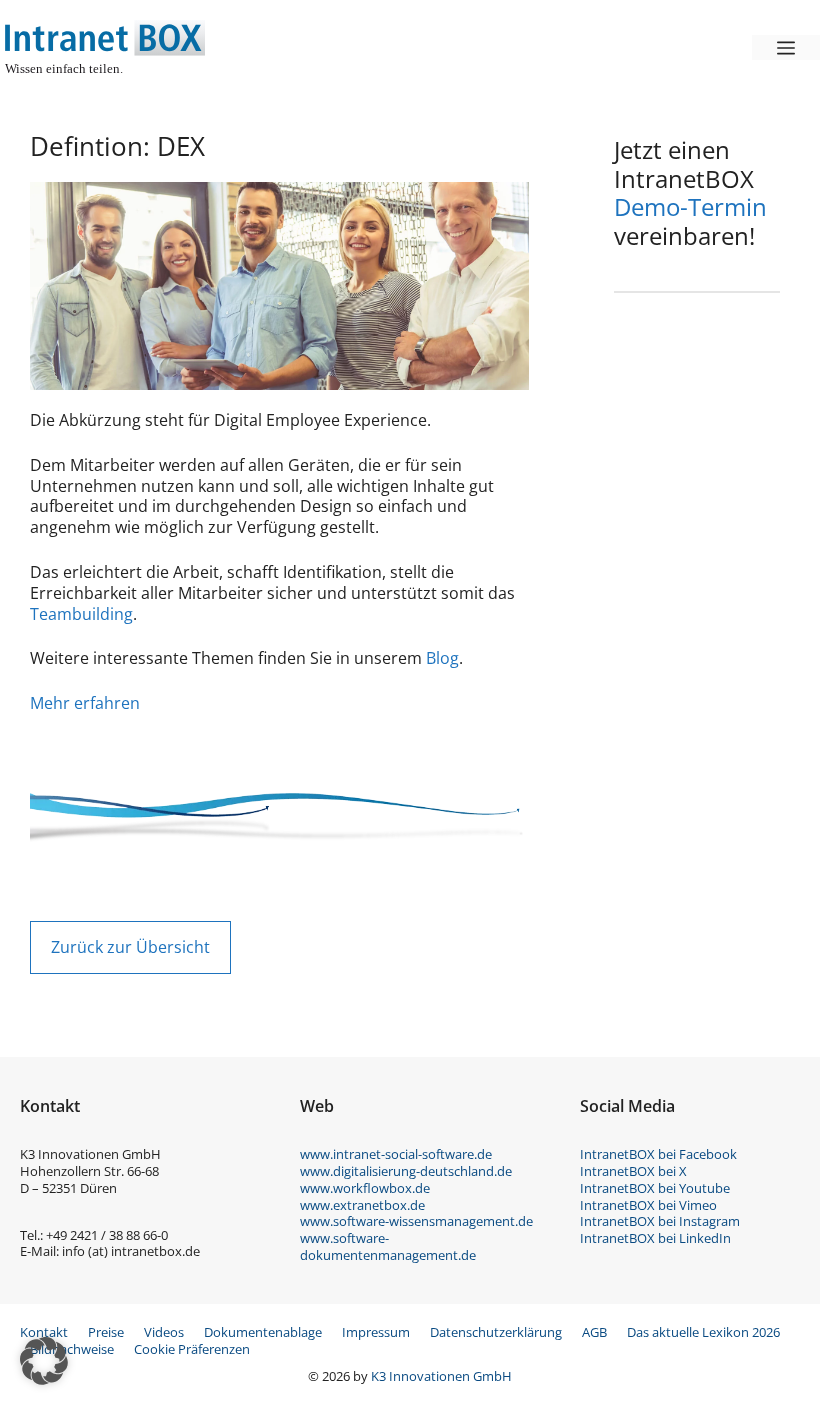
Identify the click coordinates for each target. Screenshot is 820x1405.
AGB (594, 1332)
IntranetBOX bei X (633, 1171)
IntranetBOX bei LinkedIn (655, 1238)
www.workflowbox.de (365, 1188)
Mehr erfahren (85, 703)
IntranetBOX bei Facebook (658, 1154)
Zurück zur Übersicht (130, 947)
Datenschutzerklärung (496, 1332)
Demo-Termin (690, 206)
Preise (106, 1332)
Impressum (376, 1332)
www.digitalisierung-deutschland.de (406, 1171)
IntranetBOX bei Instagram (660, 1221)
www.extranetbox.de (362, 1205)
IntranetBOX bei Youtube (655, 1188)
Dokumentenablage (263, 1332)
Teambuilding (81, 614)
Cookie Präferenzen (192, 1349)
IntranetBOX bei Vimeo (648, 1205)
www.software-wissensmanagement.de (416, 1221)
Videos (164, 1332)
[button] (44, 1361)
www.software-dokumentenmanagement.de (388, 1246)
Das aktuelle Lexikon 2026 (703, 1332)
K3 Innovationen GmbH (441, 1376)
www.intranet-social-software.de (396, 1154)
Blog (442, 658)
